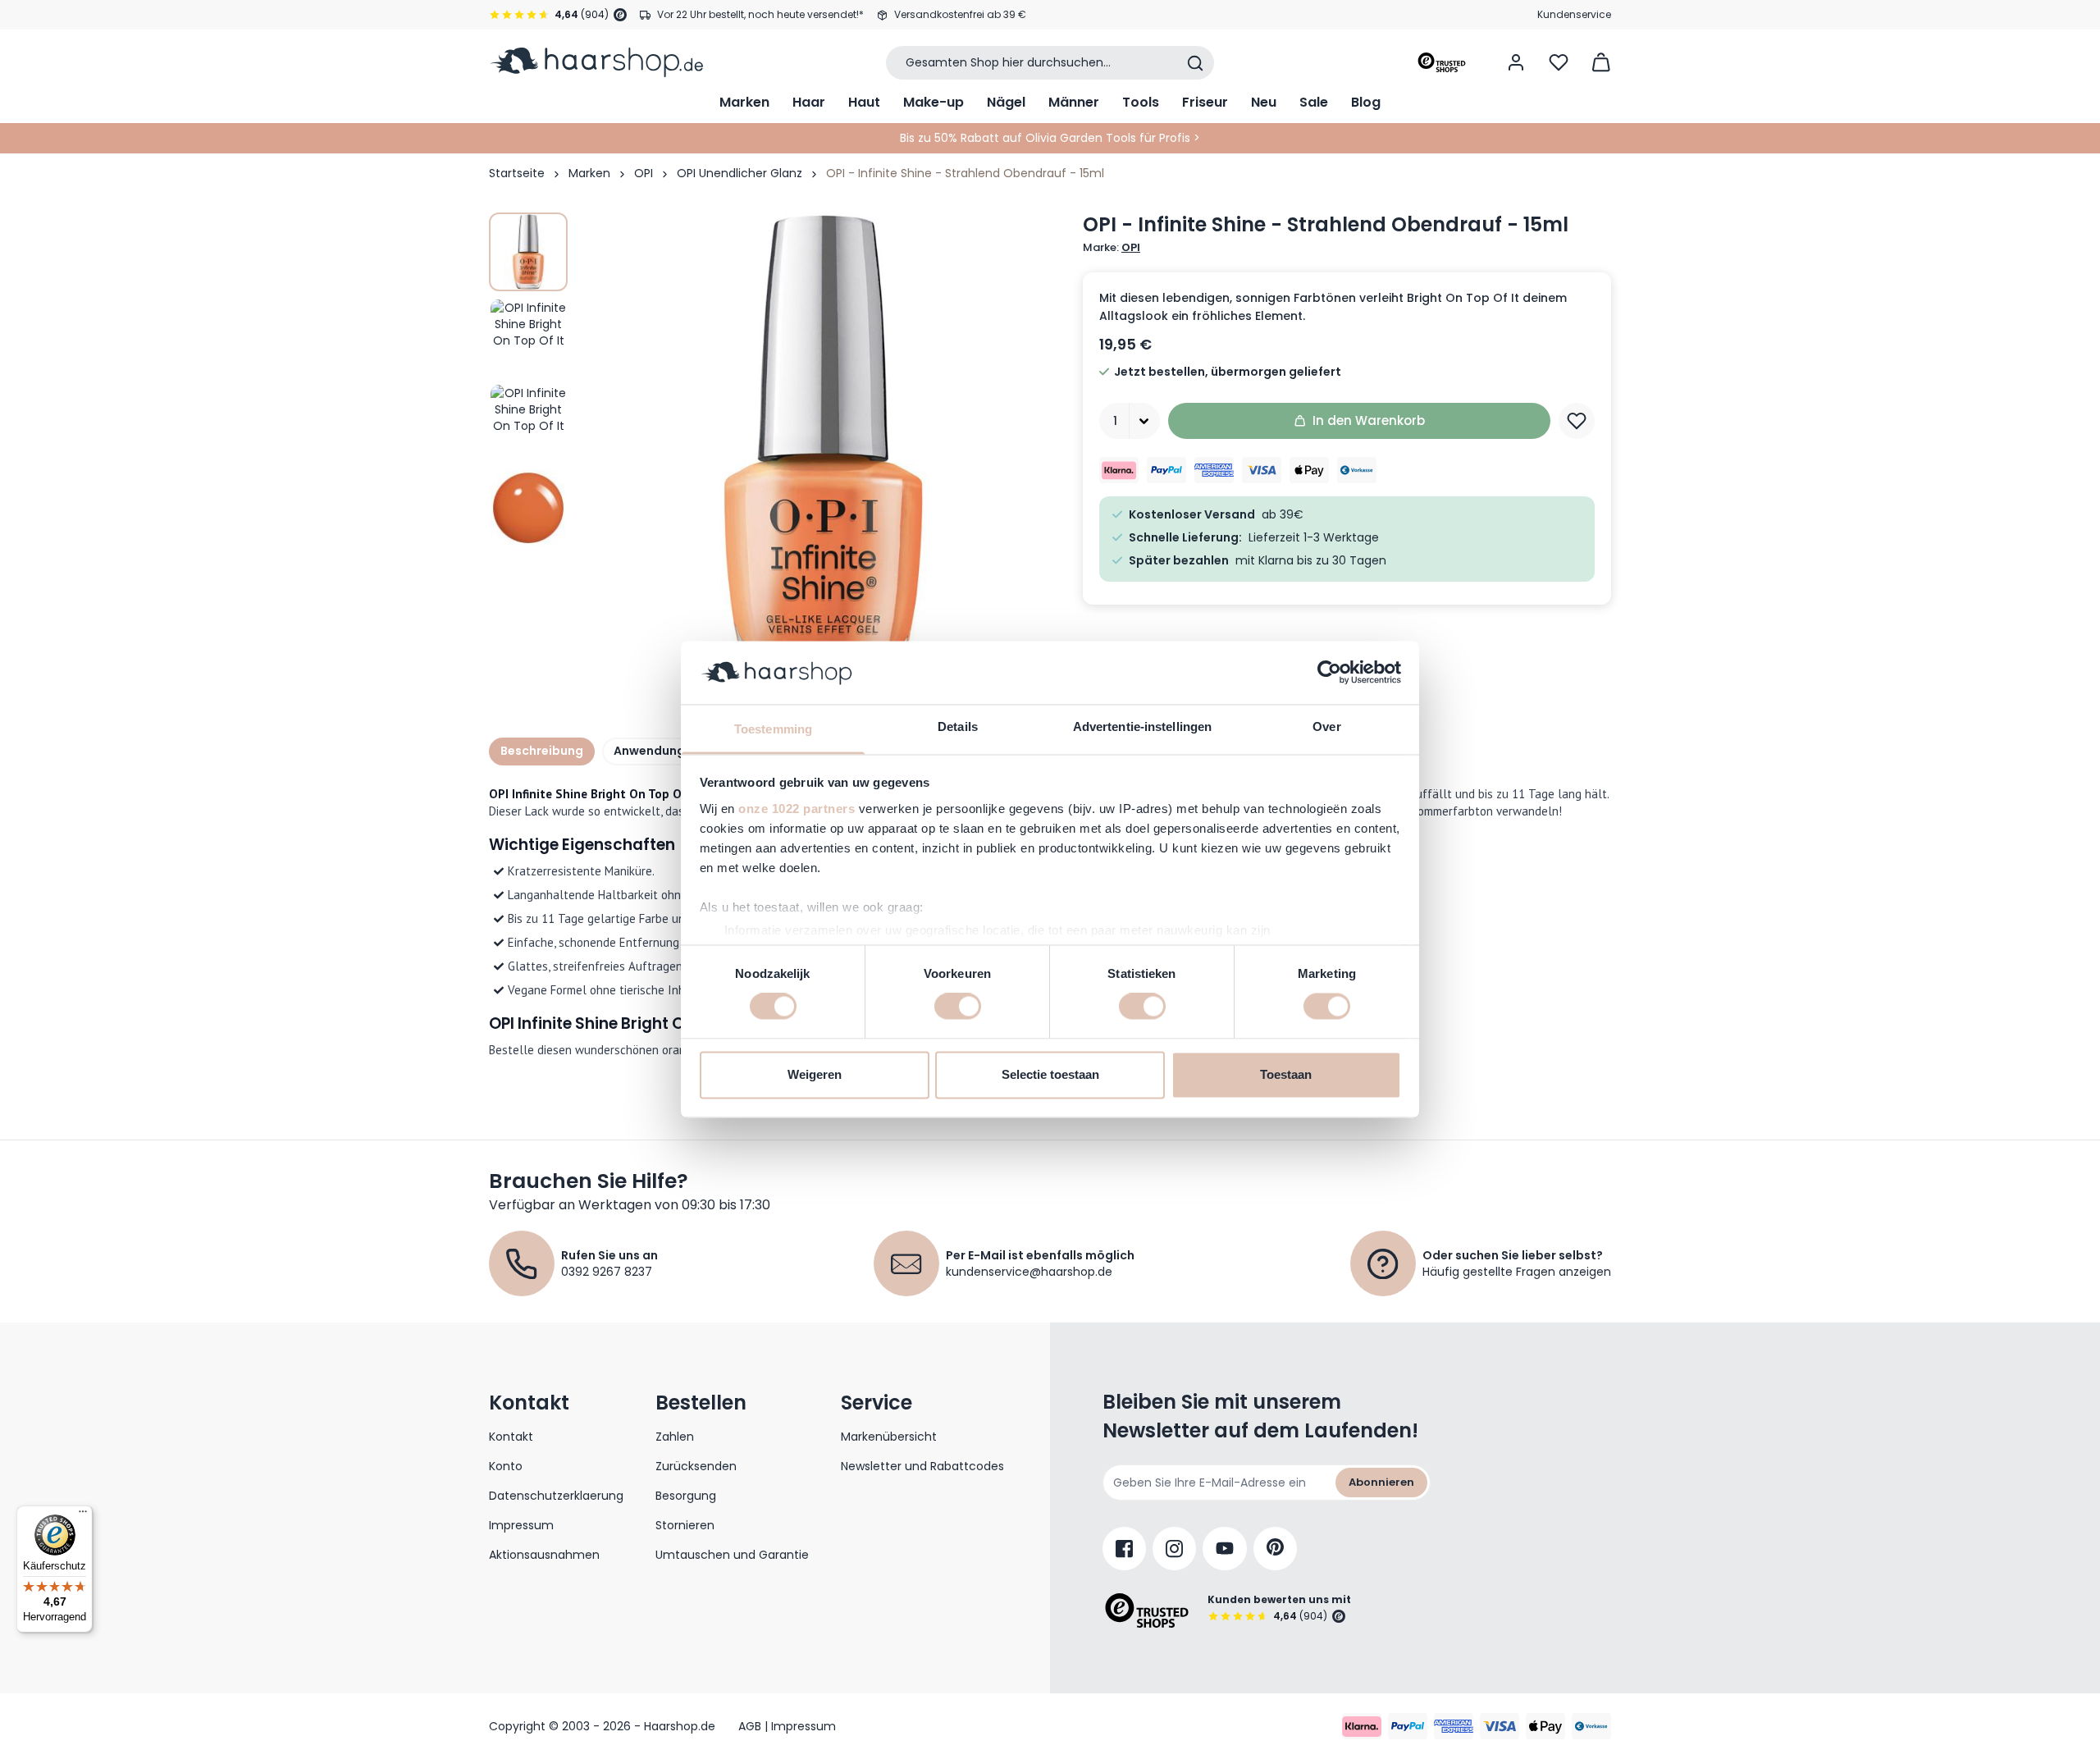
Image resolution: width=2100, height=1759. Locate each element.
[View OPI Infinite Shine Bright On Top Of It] (528, 252)
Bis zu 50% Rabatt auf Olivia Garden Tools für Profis (1045, 138)
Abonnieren (1381, 1482)
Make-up (934, 102)
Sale (1314, 102)
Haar (809, 102)
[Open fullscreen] (824, 455)
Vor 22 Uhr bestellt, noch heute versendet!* (760, 14)
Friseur (1205, 102)
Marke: (1112, 248)
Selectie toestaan (1050, 1074)
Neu (1264, 102)
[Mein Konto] (1516, 62)
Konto (506, 1466)
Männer (1074, 102)
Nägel (1006, 102)
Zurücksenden (696, 1466)
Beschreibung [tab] (542, 751)
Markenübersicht (889, 1437)
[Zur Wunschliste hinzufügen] (1577, 421)
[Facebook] (1124, 1549)
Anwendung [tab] (649, 751)
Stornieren (685, 1525)
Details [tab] (958, 726)
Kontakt (511, 1437)
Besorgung (686, 1496)
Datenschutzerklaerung (556, 1496)
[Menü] (83, 1515)
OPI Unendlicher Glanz (740, 173)
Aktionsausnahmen (544, 1555)
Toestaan (1286, 1074)
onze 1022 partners (797, 809)
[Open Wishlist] (1559, 62)
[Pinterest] (1275, 1549)
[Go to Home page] (596, 62)
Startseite (517, 173)
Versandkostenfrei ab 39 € (960, 14)
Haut (864, 102)
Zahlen (675, 1437)
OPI (644, 173)
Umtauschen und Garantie (732, 1555)
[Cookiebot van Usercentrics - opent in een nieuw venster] (1329, 673)
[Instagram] (1174, 1549)
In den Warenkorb (1369, 420)
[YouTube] (1225, 1549)
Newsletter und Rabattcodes (922, 1466)
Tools (1141, 102)
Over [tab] (1326, 726)
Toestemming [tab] (773, 729)
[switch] (958, 1007)
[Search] (1195, 63)
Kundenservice (1574, 14)
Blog (1366, 102)
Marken (744, 102)
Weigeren (815, 1074)
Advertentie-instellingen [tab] (1142, 726)
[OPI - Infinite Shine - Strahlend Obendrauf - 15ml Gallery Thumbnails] (528, 380)
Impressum (521, 1525)
